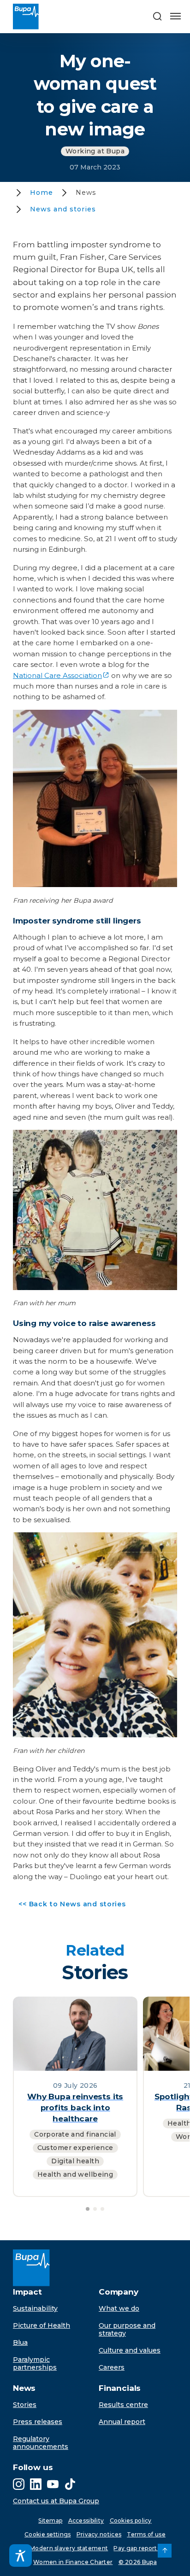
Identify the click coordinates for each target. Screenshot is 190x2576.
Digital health (75, 2161)
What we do (119, 2308)
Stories (25, 2405)
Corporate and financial (75, 2134)
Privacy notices (99, 2534)
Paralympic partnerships (35, 2363)
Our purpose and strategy (127, 2329)
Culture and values (130, 2350)
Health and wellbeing (75, 2174)
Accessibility (86, 2521)
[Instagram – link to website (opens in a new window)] (19, 2484)
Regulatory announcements (41, 2443)
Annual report (122, 2422)
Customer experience (75, 2148)
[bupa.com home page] (31, 17)
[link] (165, 2551)
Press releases (38, 2422)
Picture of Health (42, 2325)
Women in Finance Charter (73, 2562)
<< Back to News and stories (69, 1906)
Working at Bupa (95, 151)
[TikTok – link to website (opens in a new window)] (70, 2484)
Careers (112, 2367)
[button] (157, 17)
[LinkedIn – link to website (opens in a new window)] (36, 2484)
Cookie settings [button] (48, 2534)
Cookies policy (131, 2521)
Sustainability (35, 2308)
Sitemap (50, 2521)
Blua (20, 2342)
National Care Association (57, 675)
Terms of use (146, 2534)
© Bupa (138, 2562)
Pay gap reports (137, 2548)
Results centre (123, 2405)
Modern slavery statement (69, 2548)
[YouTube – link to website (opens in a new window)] (53, 2484)
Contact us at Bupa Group (56, 2501)
